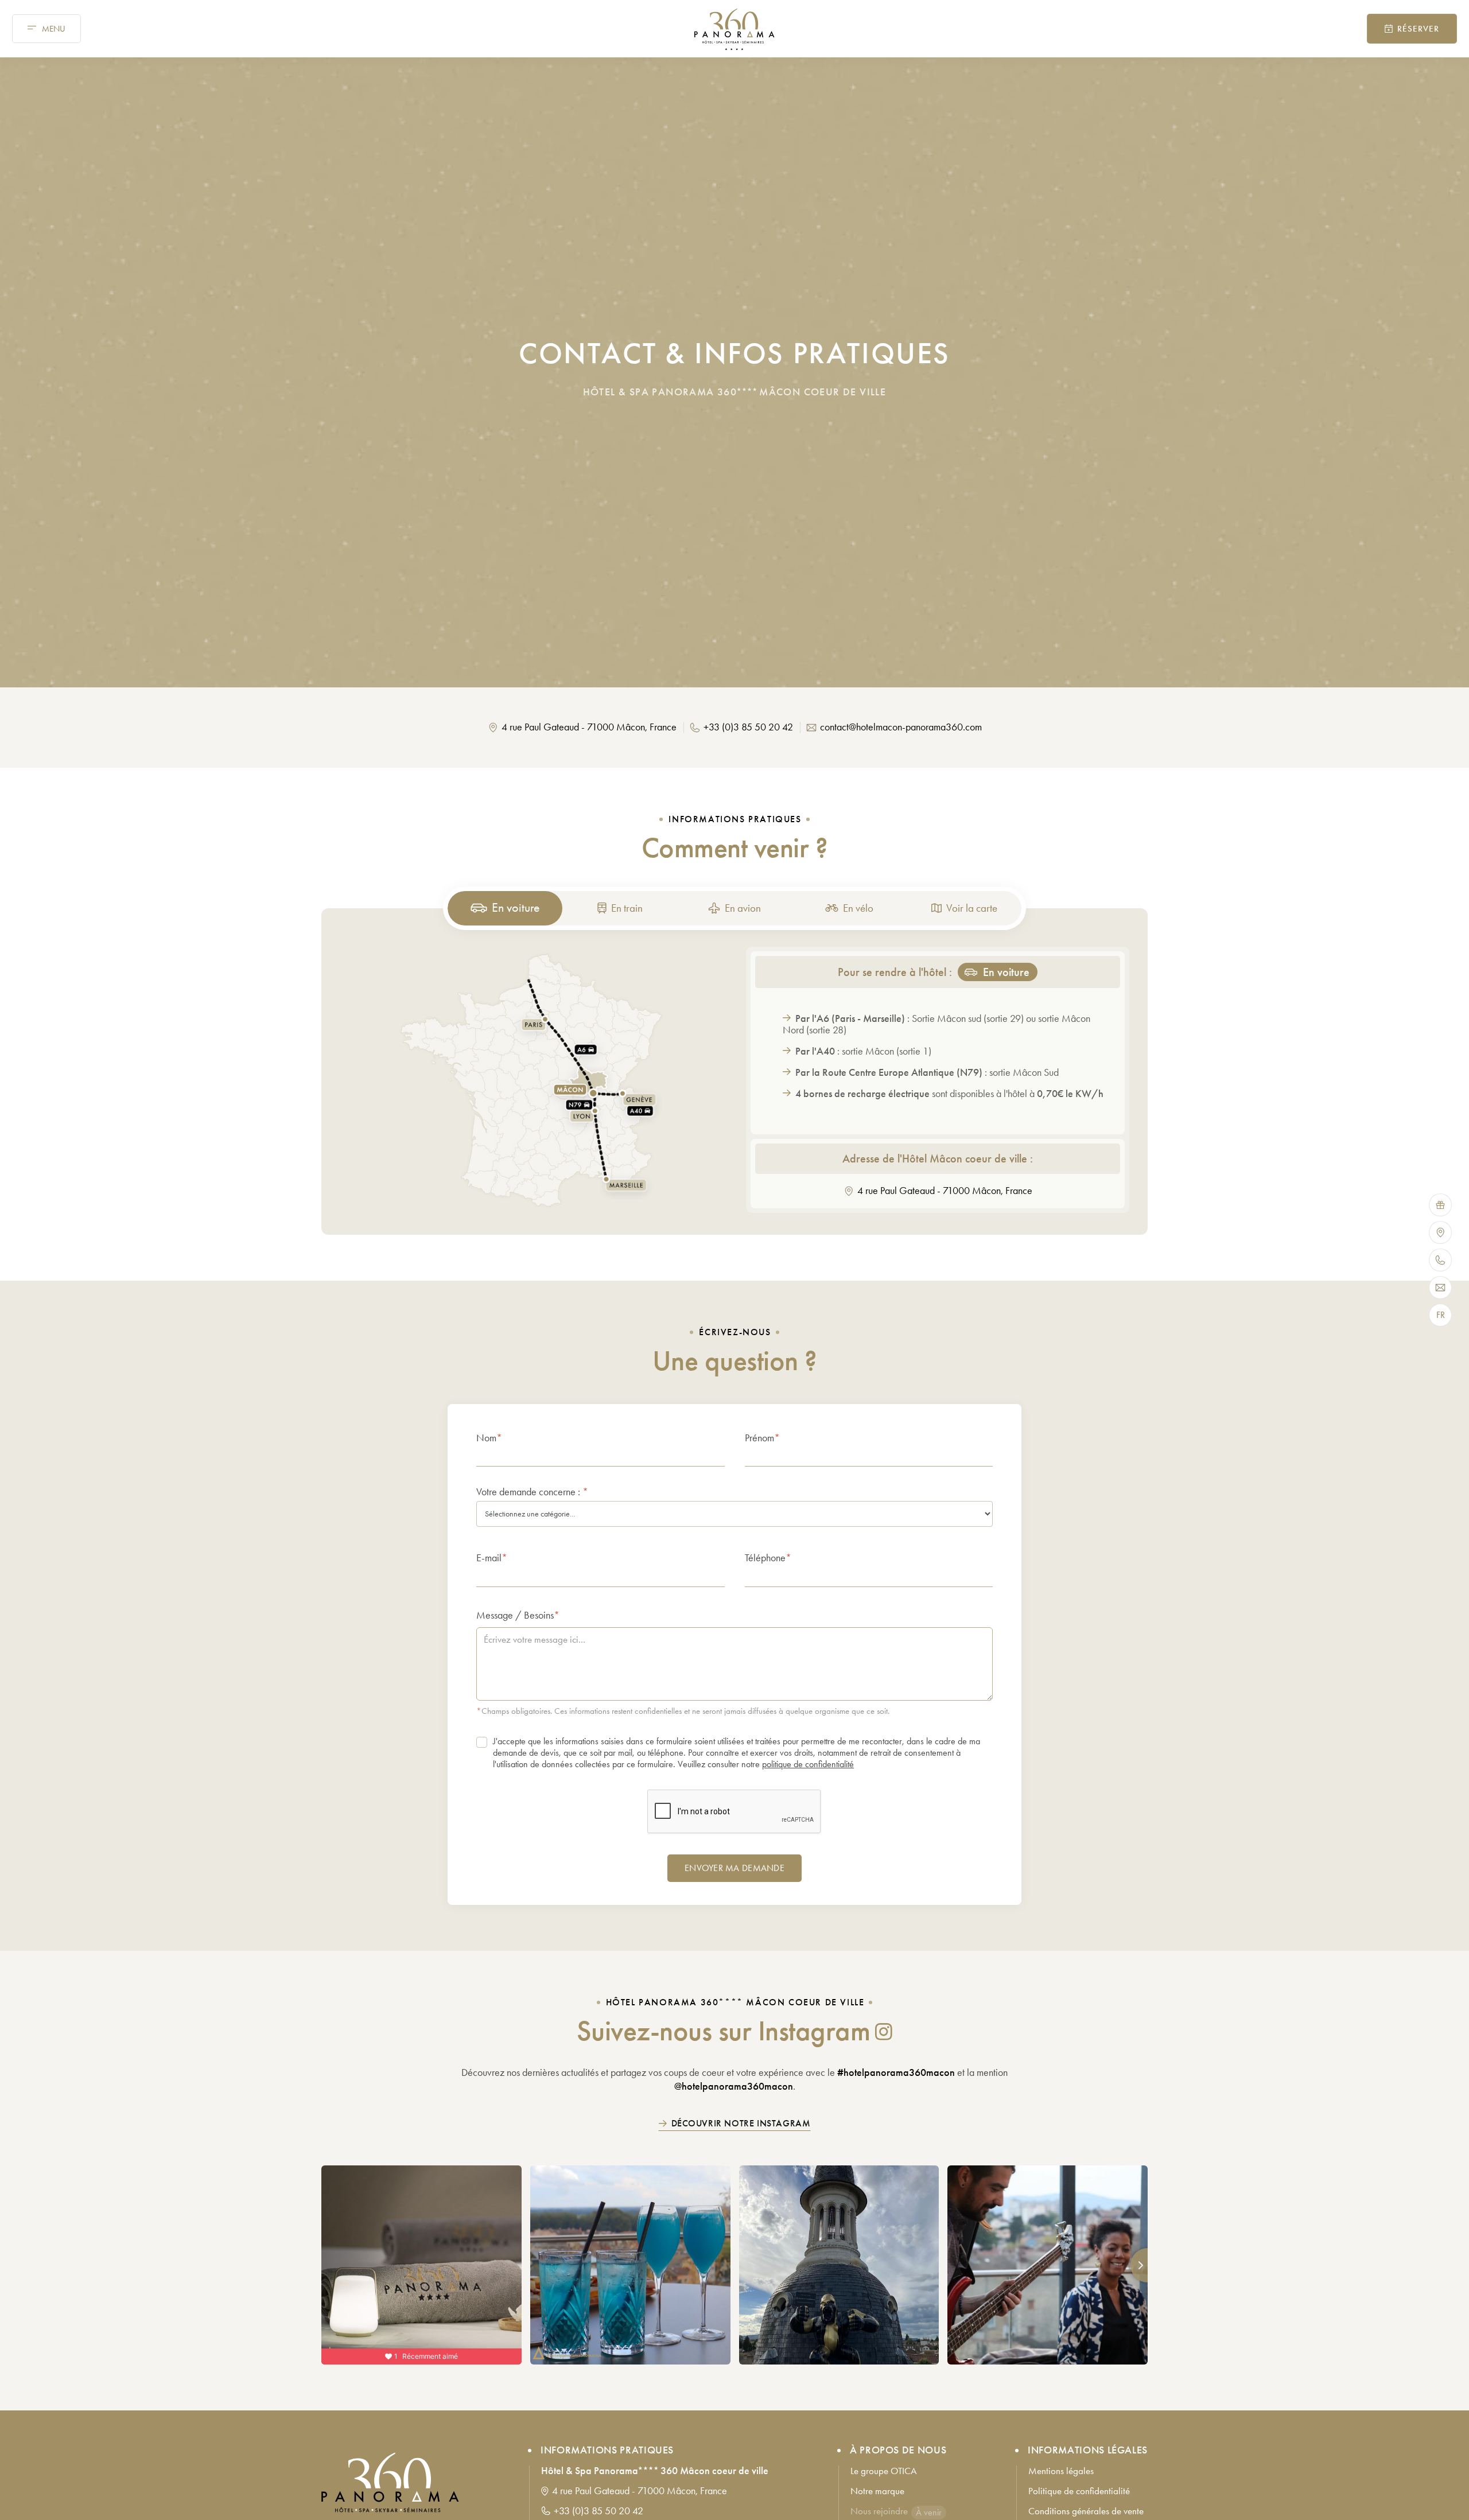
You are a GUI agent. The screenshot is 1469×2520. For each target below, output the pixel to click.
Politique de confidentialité (1079, 2491)
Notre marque (877, 2491)
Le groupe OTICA (884, 2471)
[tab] (505, 908)
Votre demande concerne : (532, 1492)
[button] (46, 29)
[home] (734, 30)
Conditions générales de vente (1086, 2511)
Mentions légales (1061, 2471)
